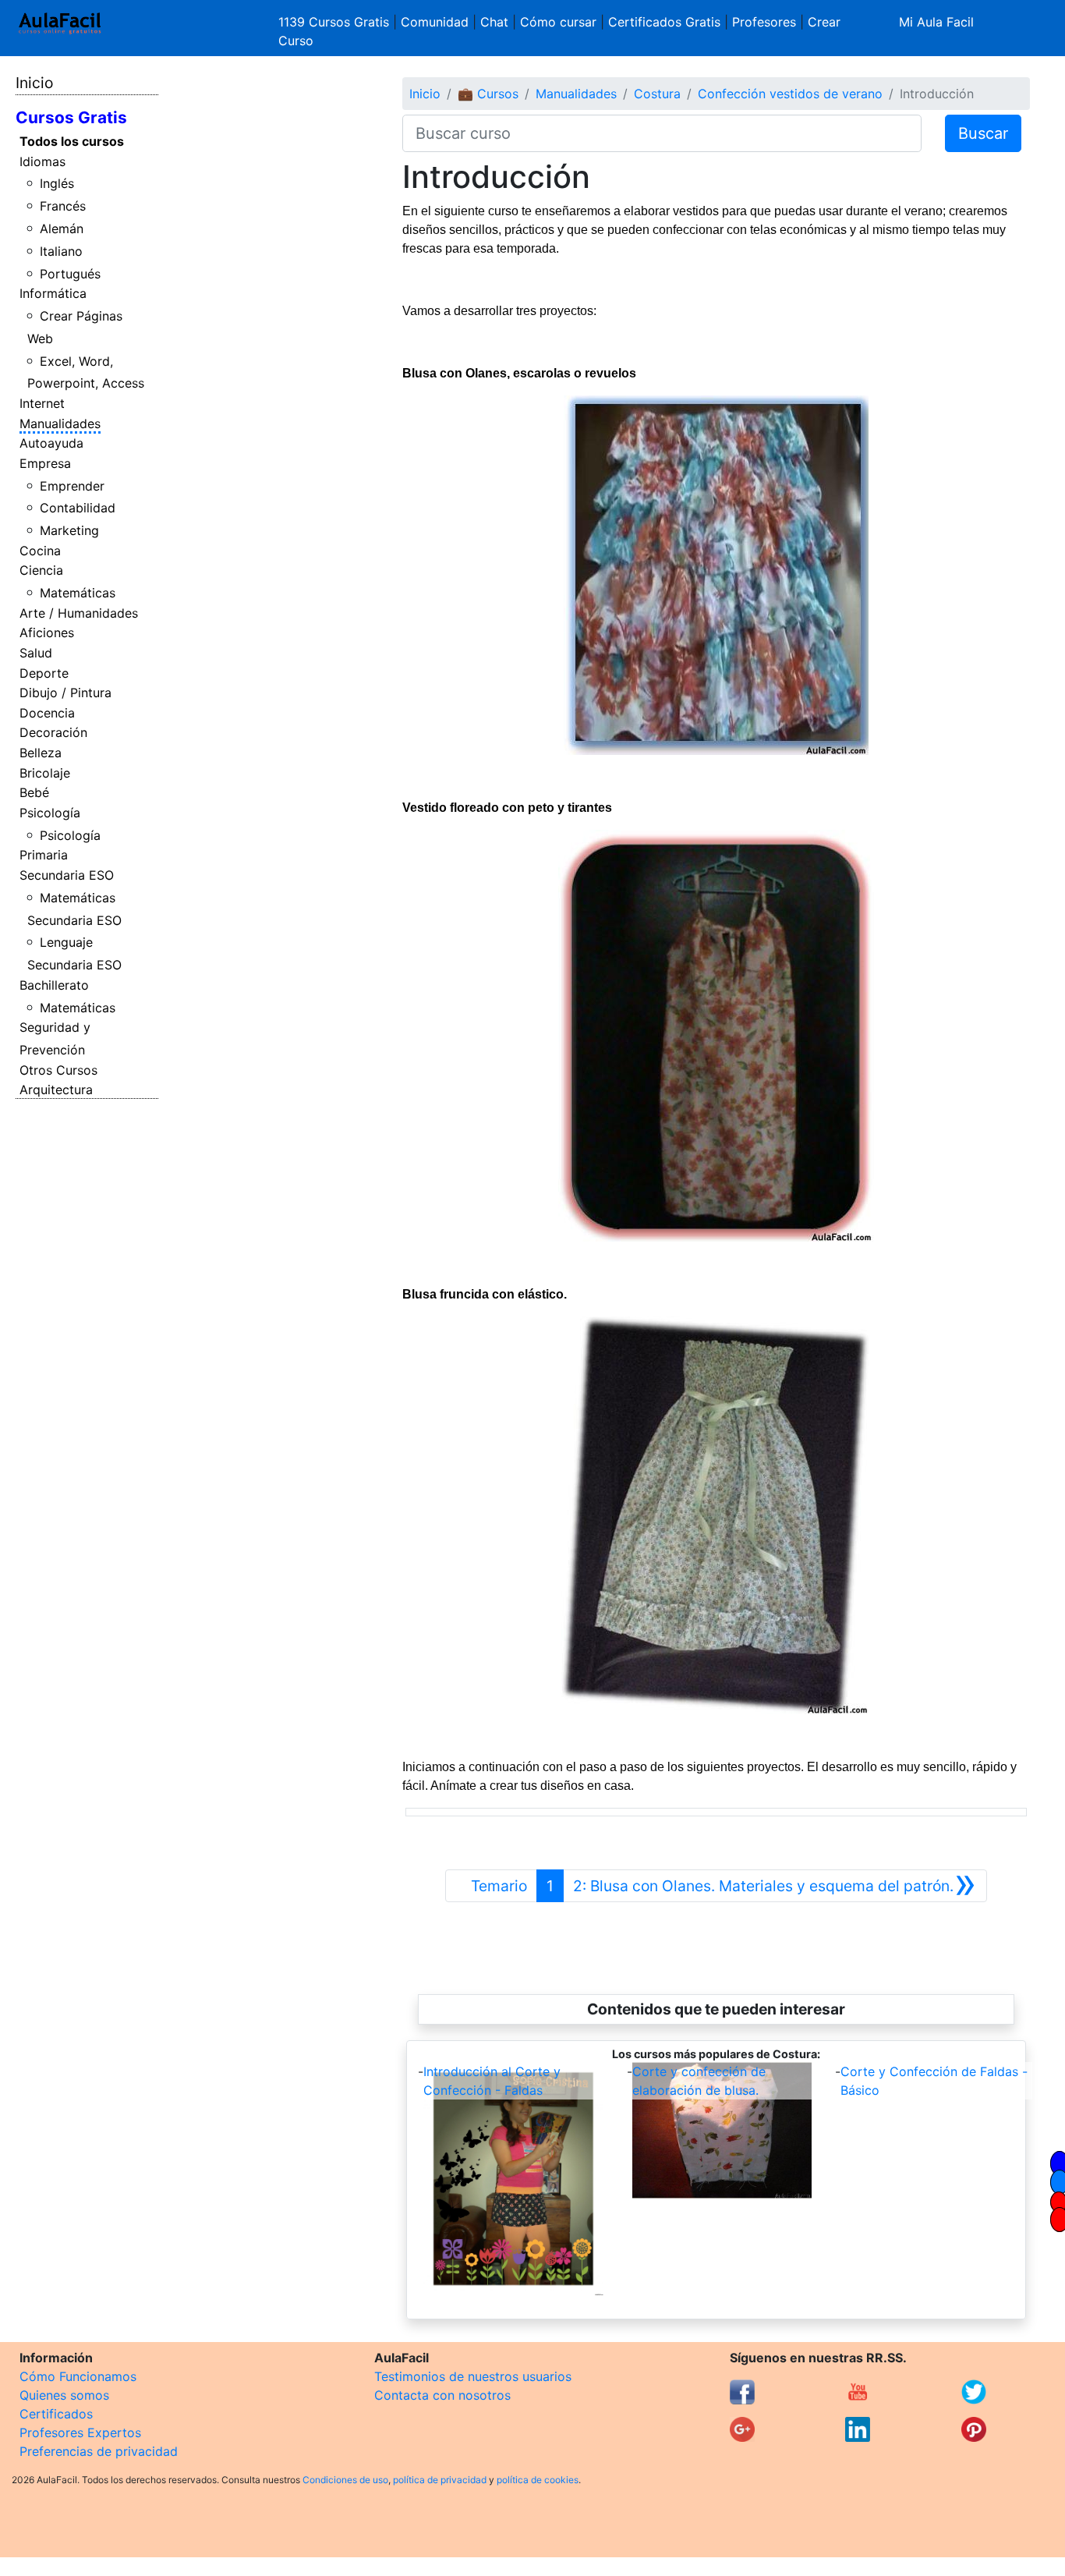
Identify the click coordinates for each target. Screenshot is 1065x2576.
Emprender (72, 486)
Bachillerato (54, 985)
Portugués (70, 274)
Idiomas (42, 161)
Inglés (57, 183)
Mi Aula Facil (936, 22)
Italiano (61, 251)
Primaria (44, 855)
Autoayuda (51, 443)
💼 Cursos (488, 94)
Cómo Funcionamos (78, 2376)
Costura (657, 94)
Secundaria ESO (67, 875)
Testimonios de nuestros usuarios (473, 2376)
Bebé (34, 792)
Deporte (44, 673)
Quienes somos (64, 2395)
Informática (53, 293)
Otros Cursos (58, 1070)
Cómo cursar (558, 22)
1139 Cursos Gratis (336, 22)
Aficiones (47, 632)
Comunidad (435, 22)
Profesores (764, 22)
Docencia (47, 713)
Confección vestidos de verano (790, 94)
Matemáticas (78, 593)
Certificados (56, 2414)
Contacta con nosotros (442, 2395)
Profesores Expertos (80, 2432)
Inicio (34, 83)
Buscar (983, 133)
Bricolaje (45, 773)
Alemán (62, 229)
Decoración (53, 732)
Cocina (40, 551)
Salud (36, 653)
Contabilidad (78, 508)
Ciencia (41, 570)
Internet (42, 403)
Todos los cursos (72, 141)
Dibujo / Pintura (65, 693)
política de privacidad (440, 2480)
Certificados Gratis (664, 22)
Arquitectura (56, 1090)
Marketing (69, 530)
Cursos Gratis (71, 117)
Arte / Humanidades (79, 613)
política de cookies (538, 2480)
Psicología (50, 813)
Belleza (41, 753)
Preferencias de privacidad (99, 2451)
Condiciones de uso (345, 2480)
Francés (63, 206)
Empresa (45, 463)
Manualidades (60, 423)
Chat (494, 22)
